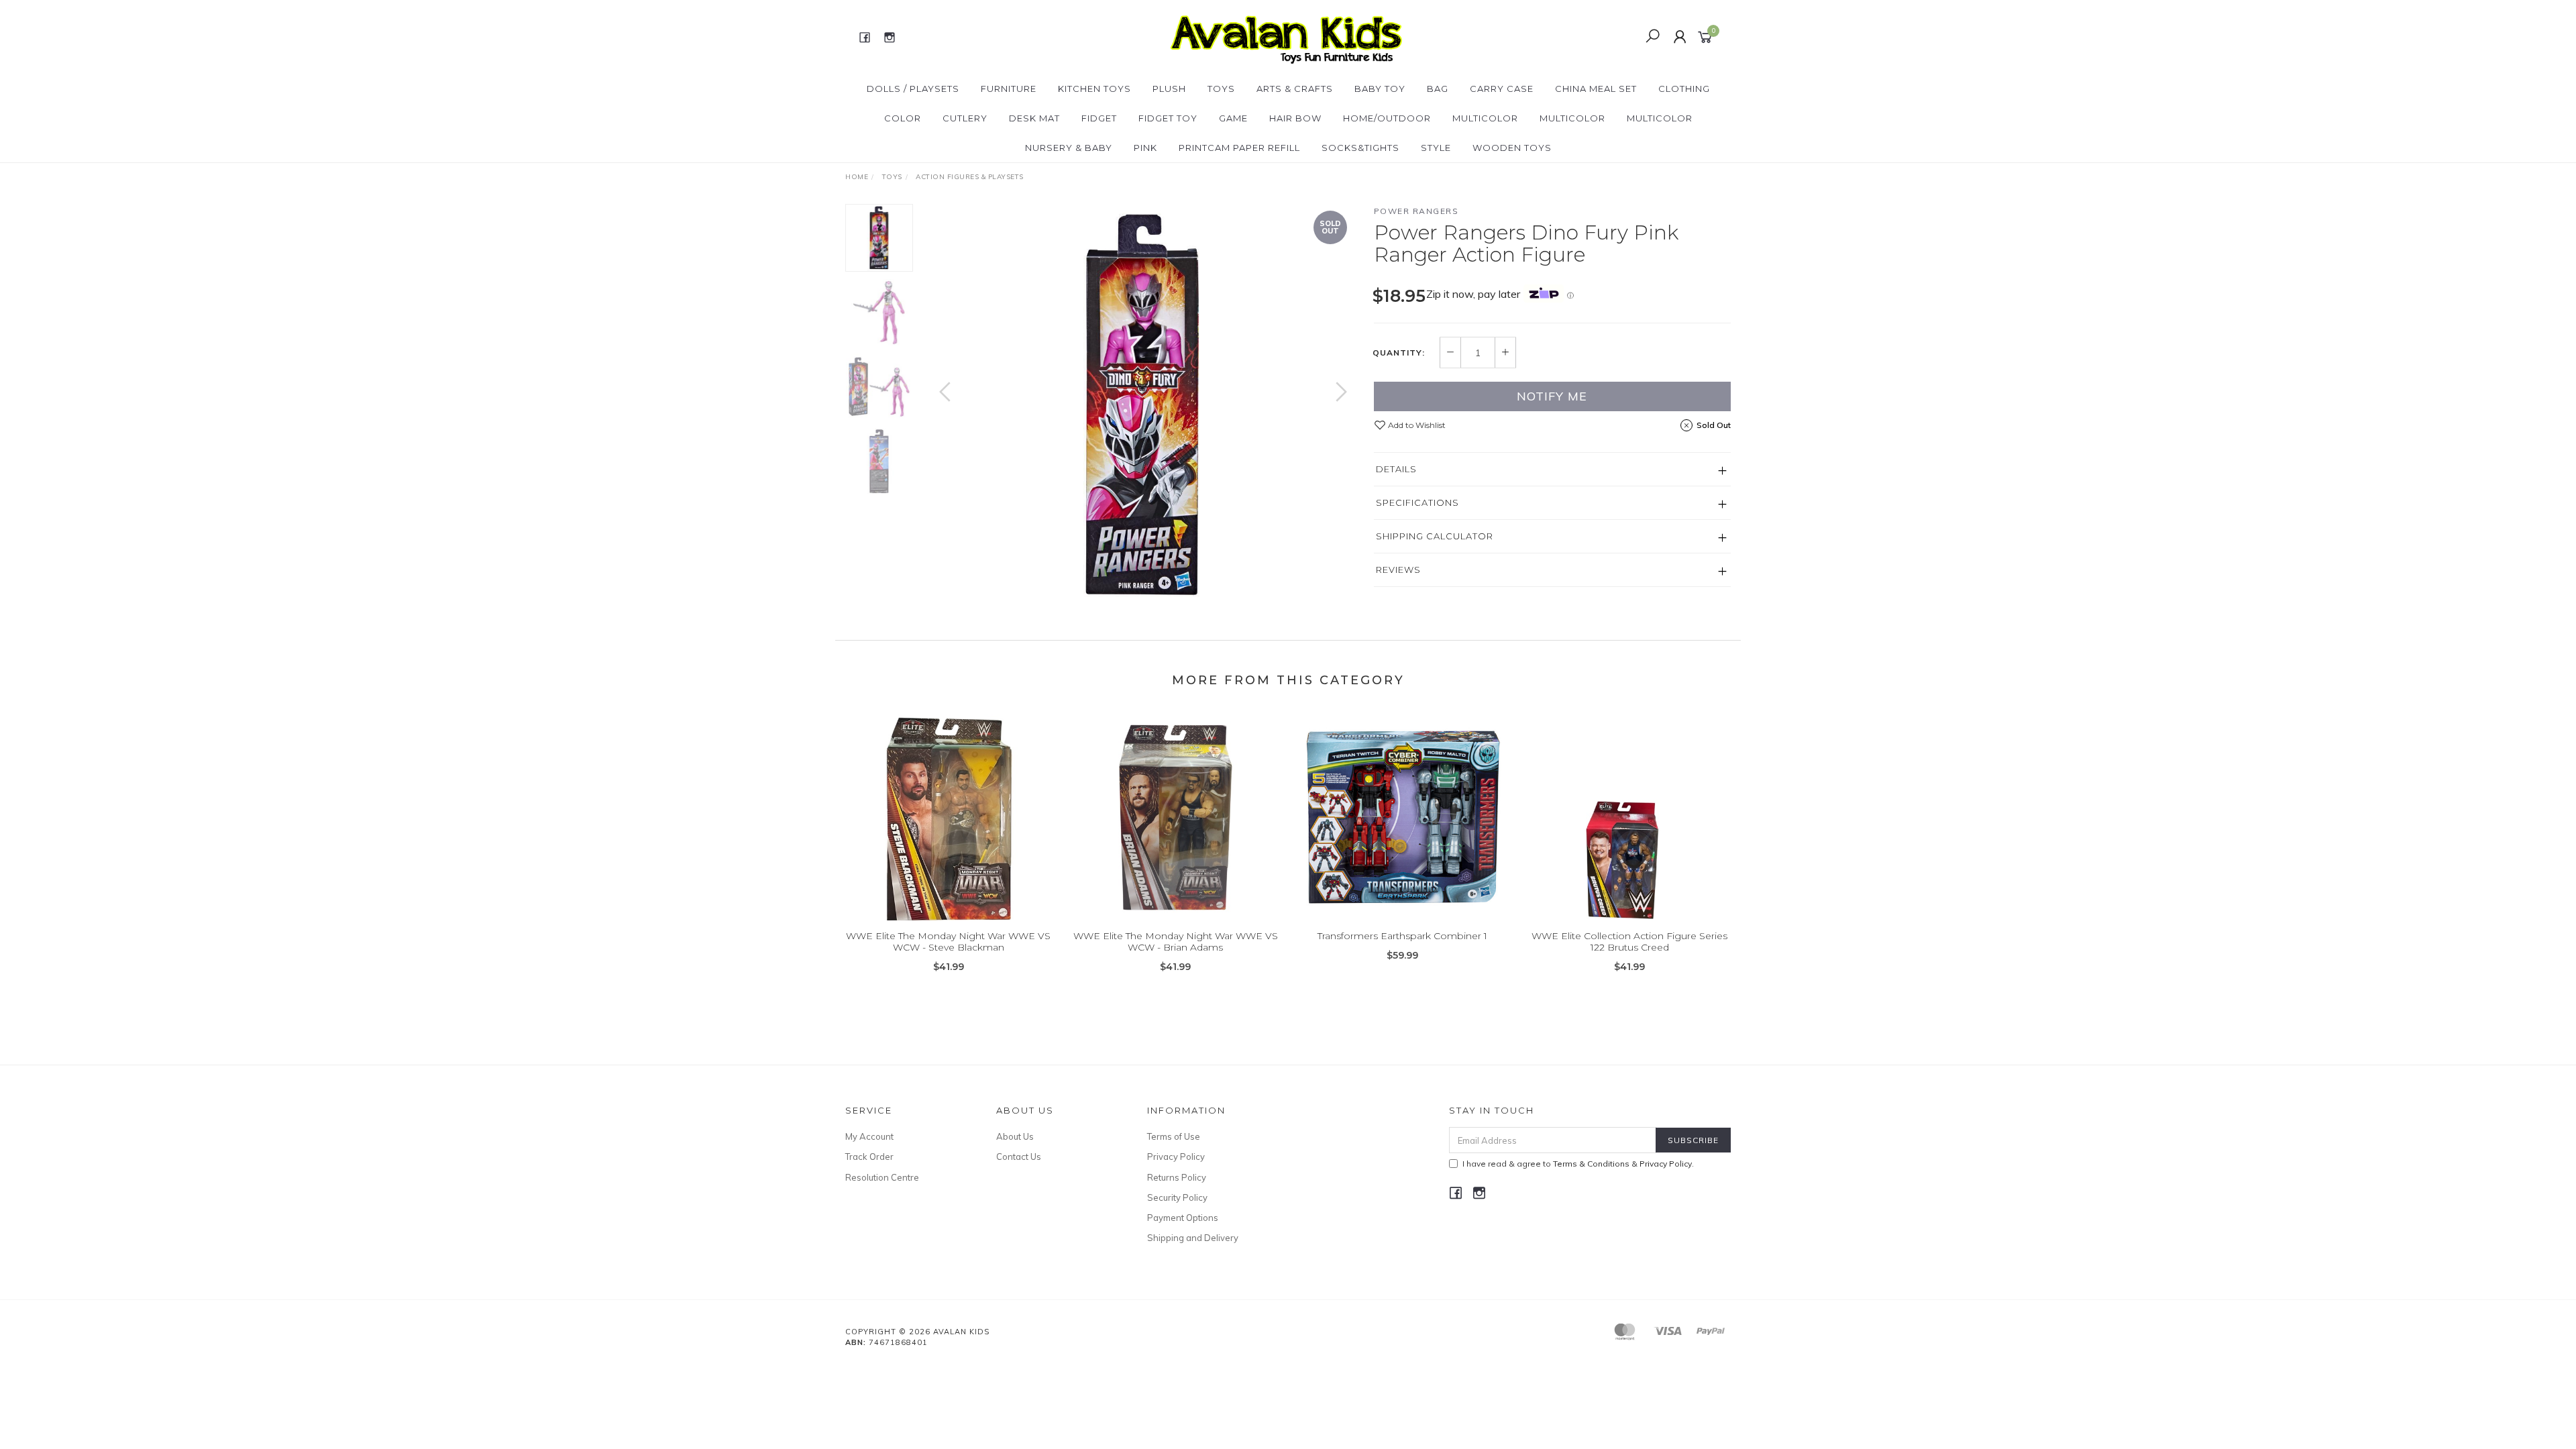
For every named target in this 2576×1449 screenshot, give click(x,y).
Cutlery (965, 118)
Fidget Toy (1168, 118)
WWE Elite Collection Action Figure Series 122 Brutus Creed (1629, 942)
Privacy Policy (1176, 1157)
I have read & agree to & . (1578, 1164)
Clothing (1684, 89)
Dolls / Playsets (913, 89)
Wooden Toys (1512, 148)
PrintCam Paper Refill (1239, 148)
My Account (869, 1136)
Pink (1145, 148)
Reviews (1398, 570)
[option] (1143, 405)
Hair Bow (1295, 118)
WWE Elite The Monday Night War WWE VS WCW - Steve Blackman (948, 942)
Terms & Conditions (1591, 1164)
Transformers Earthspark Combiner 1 (1402, 936)
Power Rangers (1416, 211)
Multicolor (1485, 118)
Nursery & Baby (1069, 148)
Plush (1169, 89)
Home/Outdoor (1387, 118)
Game (1233, 118)
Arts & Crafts (1295, 89)
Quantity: (1399, 353)
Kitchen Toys (1094, 89)
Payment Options (1183, 1218)
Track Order (869, 1157)
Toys (1221, 89)
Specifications (1417, 502)
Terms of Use (1174, 1136)
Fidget (1099, 118)
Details (1396, 469)
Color (903, 118)
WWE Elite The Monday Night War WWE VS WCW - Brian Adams (1176, 942)
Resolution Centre (882, 1177)
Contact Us (1019, 1157)
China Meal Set (1596, 89)
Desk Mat (1034, 118)
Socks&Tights (1360, 148)
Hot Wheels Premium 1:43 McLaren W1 (117, 1393)
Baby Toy (1380, 89)
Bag (1438, 89)
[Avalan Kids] (1286, 36)
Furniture (1009, 89)
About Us (1015, 1136)
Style (1436, 148)
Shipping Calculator (1435, 536)
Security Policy (1177, 1197)
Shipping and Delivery (1193, 1238)
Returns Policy (1177, 1177)
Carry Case (1502, 89)
